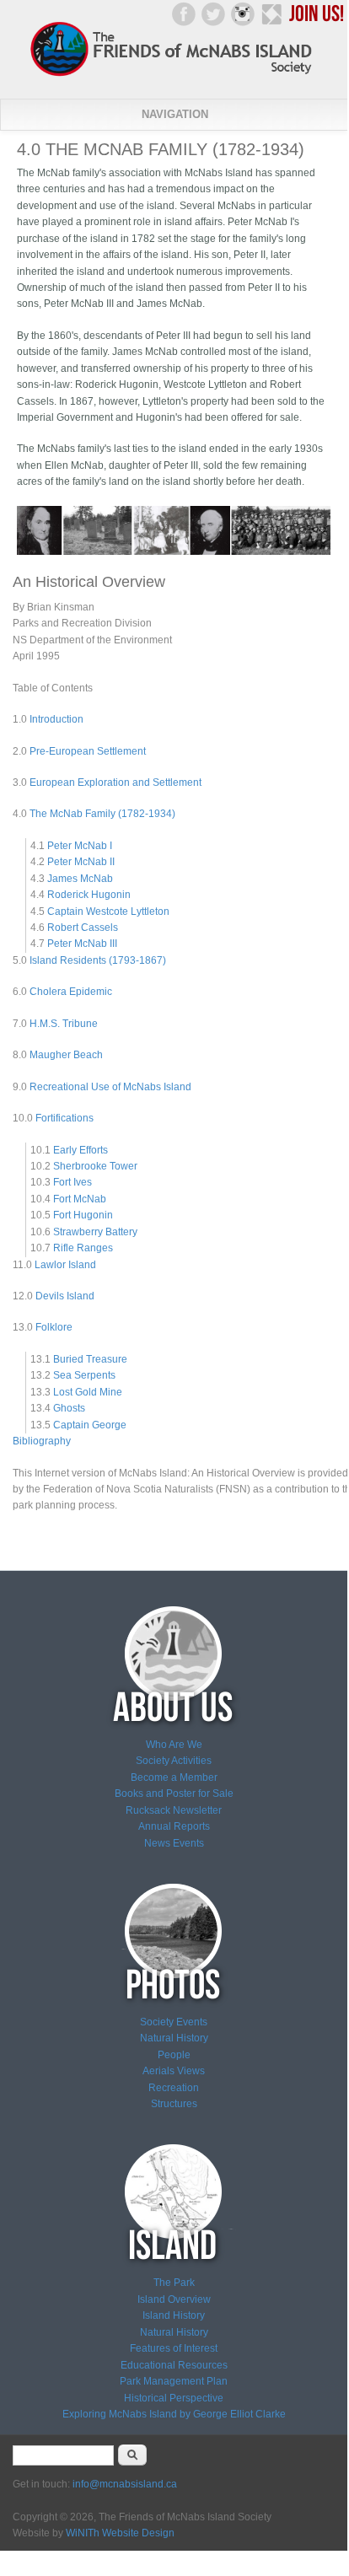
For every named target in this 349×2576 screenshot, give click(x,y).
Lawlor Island (65, 1265)
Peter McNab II (81, 862)
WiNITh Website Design (120, 2533)
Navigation (175, 114)
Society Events (174, 2022)
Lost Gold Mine (88, 1392)
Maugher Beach (66, 1055)
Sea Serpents (84, 1375)
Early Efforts (81, 1150)
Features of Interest (174, 2348)
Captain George (90, 1425)
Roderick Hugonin (89, 895)
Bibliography (42, 1441)
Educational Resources (174, 2365)
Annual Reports (174, 1826)
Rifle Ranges (83, 1248)
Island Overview (174, 2299)
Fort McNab (80, 1199)
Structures (174, 2104)
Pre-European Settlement (88, 751)
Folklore (54, 1327)
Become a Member (174, 1777)
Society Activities (174, 1761)
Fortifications (64, 1118)
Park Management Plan (174, 2381)
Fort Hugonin (83, 1215)
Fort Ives (72, 1182)
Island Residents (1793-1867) (98, 960)
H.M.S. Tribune (64, 1024)
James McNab (80, 879)
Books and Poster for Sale (174, 1794)
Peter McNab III (82, 944)
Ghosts (69, 1408)
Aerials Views (174, 2071)
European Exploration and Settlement (115, 782)
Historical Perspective (174, 2398)
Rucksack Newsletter (174, 1810)
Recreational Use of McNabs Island (110, 1087)
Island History (174, 2315)
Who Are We (174, 1745)
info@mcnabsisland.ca (125, 2484)
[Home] (174, 75)
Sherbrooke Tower (95, 1166)
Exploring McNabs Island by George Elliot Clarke (174, 2414)
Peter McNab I (80, 846)
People (174, 2055)
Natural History (174, 2038)
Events (187, 1843)
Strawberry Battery (95, 1232)
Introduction (56, 719)
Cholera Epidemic (71, 992)
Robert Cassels (83, 928)
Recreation (174, 2088)
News (157, 1843)
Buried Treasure (90, 1359)
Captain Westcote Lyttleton (108, 912)
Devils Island (65, 1296)
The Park (174, 2283)
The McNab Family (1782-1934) (102, 814)
